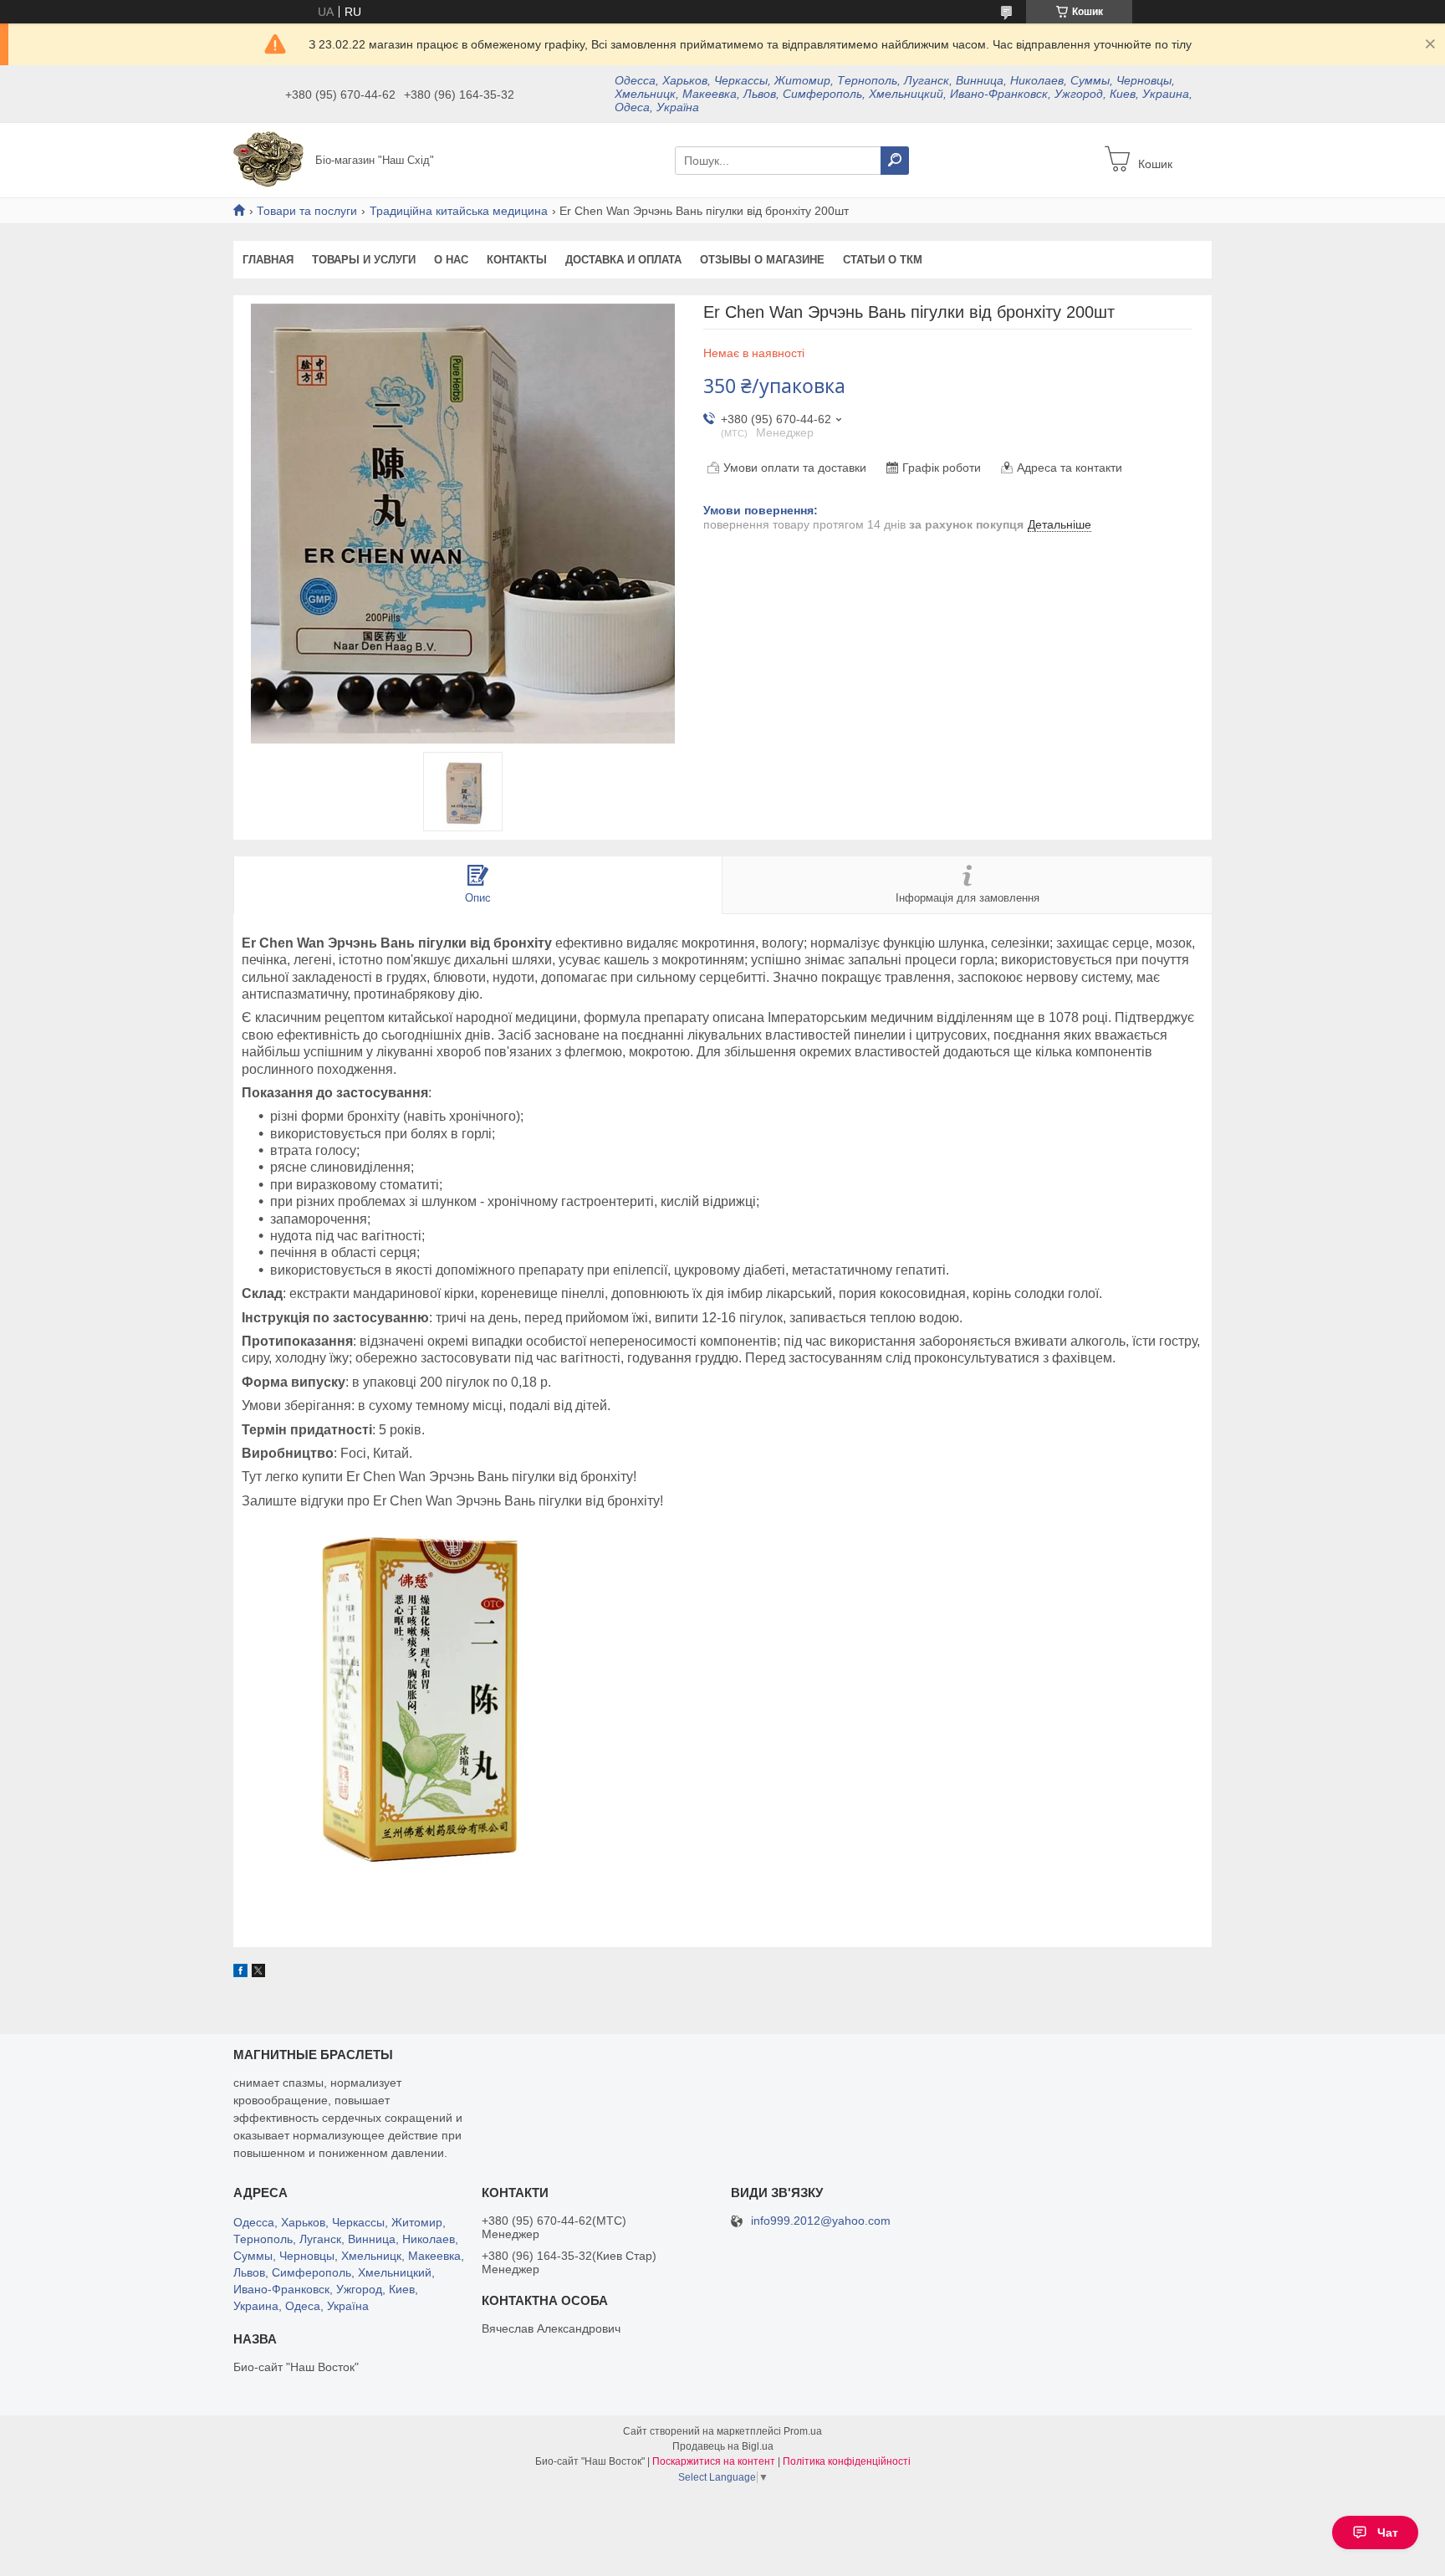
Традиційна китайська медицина (459, 211)
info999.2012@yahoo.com (821, 2221)
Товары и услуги (364, 260)
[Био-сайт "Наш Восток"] (269, 159)
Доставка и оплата (623, 260)
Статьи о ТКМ (883, 260)
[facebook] (240, 1973)
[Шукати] (895, 161)
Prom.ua (803, 2431)
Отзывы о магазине (762, 260)
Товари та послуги (307, 211)
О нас (451, 260)
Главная (268, 260)
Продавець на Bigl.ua (723, 2446)
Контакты (517, 260)
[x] (258, 1973)
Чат (1388, 2533)
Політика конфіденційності (847, 2461)
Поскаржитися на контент (714, 2461)
